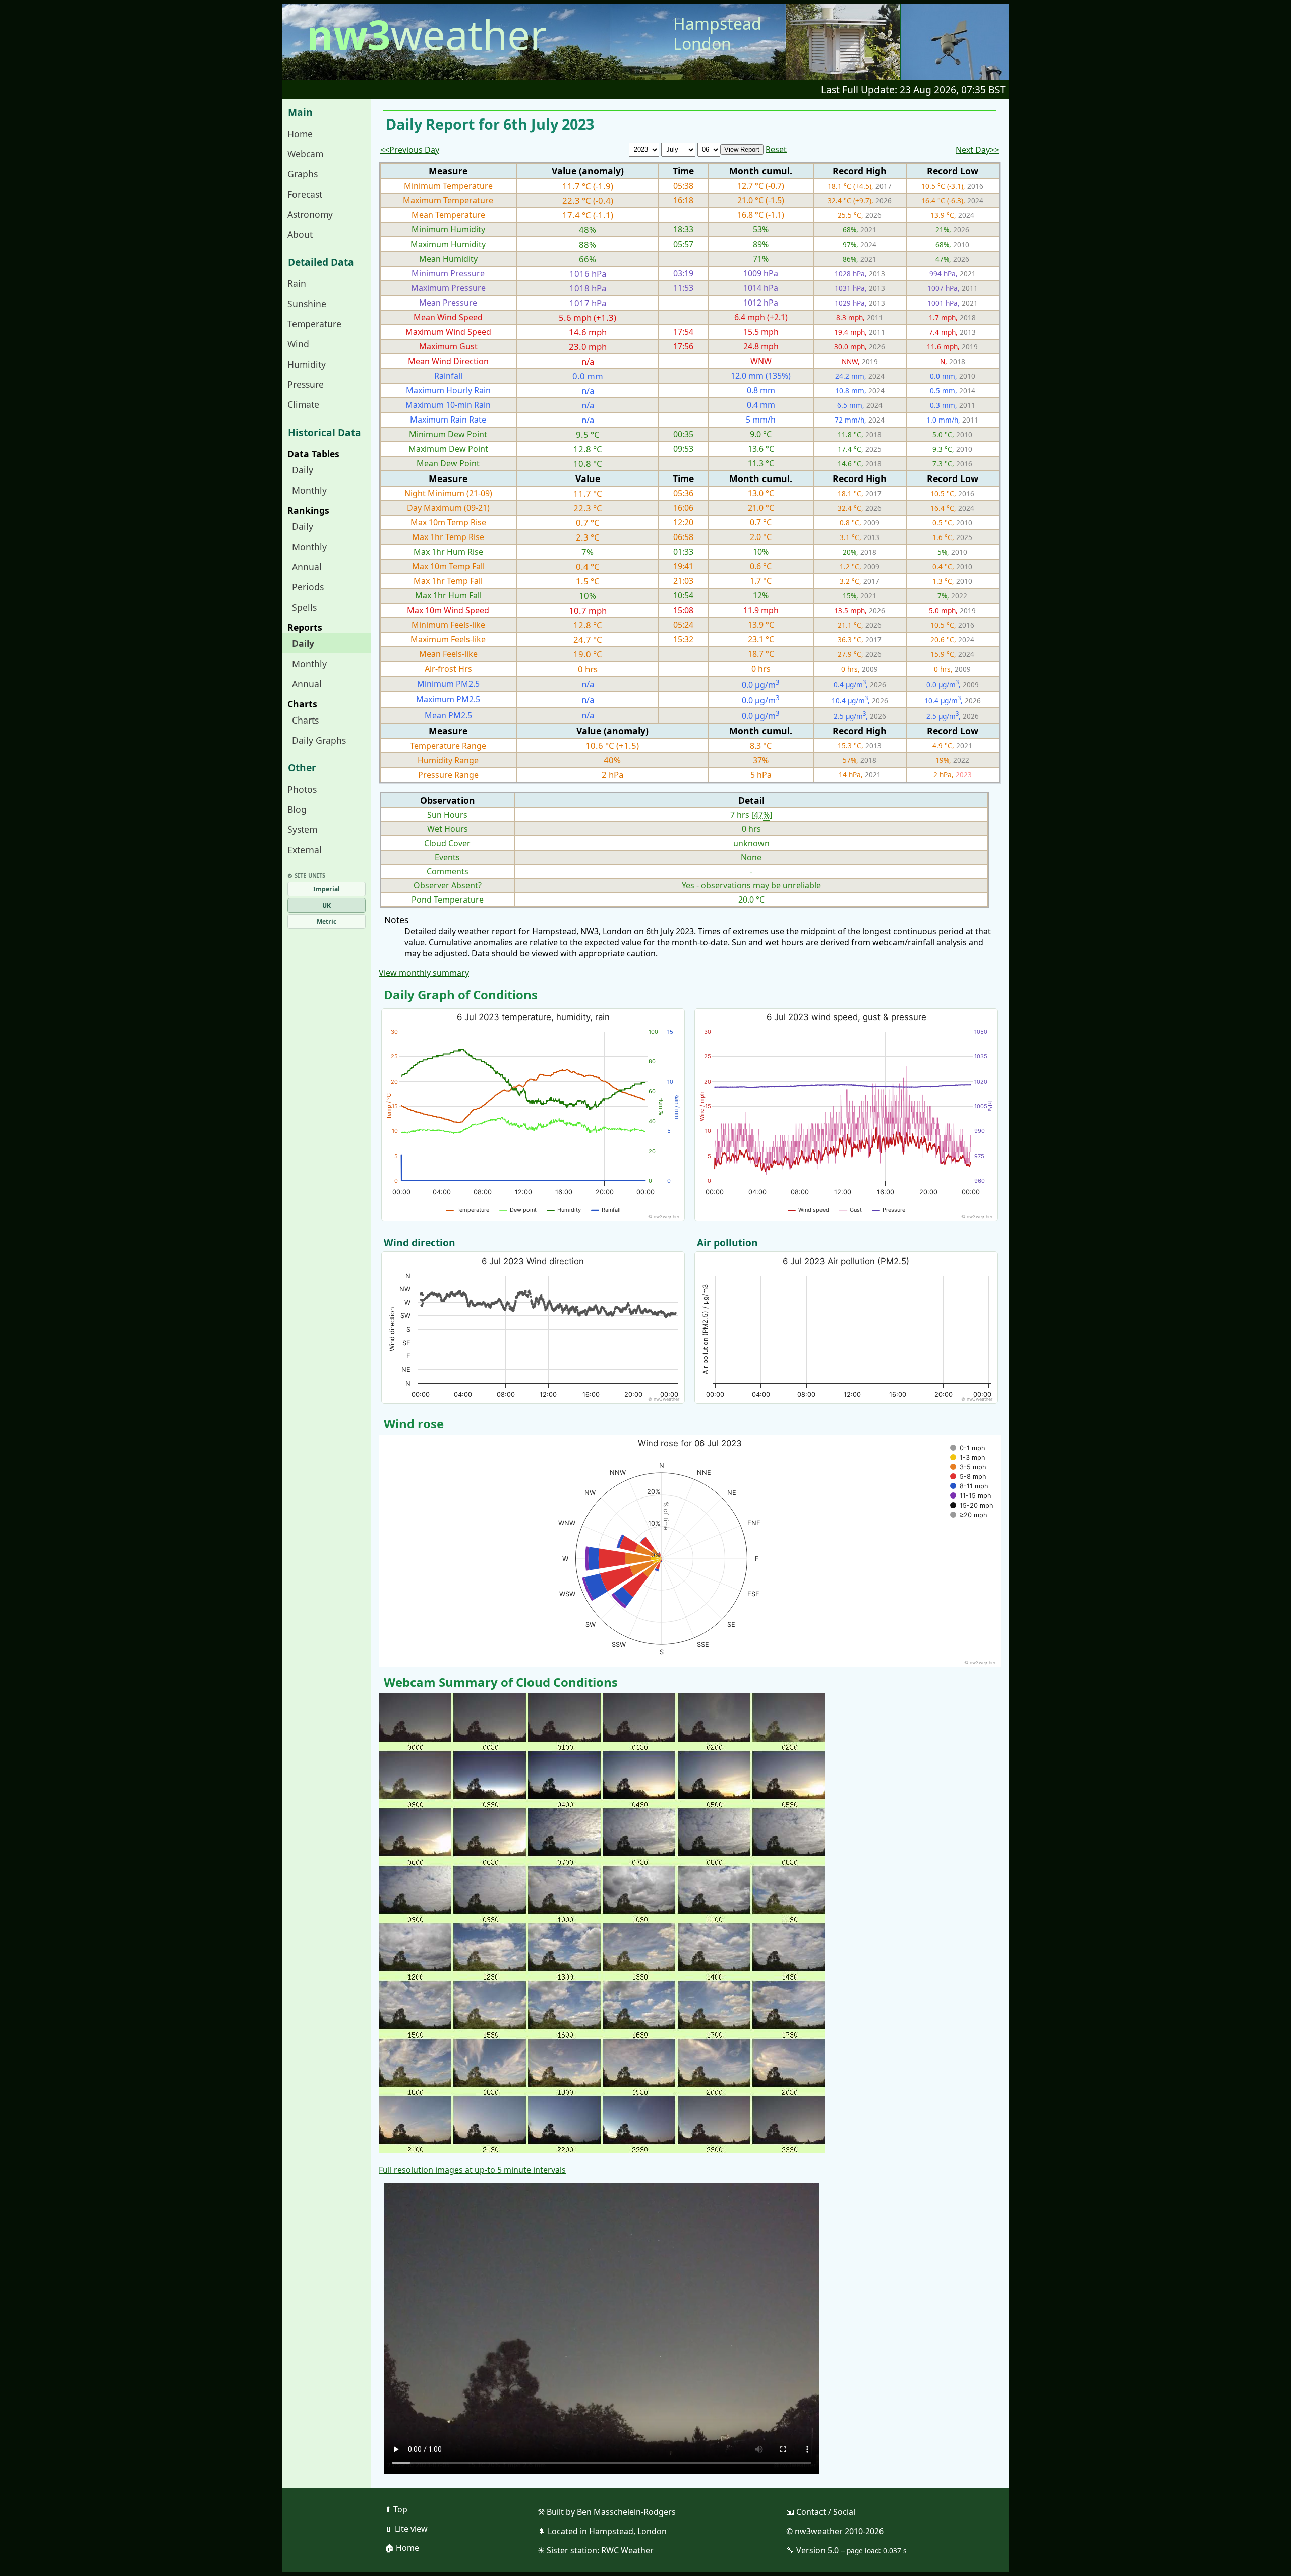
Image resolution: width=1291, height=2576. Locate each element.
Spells (304, 607)
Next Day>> (977, 150)
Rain (297, 283)
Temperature (314, 324)
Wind (298, 344)
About (300, 234)
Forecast (305, 194)
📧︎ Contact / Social (821, 2512)
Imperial (327, 889)
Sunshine (307, 304)
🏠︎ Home (402, 2548)
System (302, 829)
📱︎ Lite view (406, 2529)
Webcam (305, 154)
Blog (297, 809)
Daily (303, 470)
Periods (308, 587)
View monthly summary (424, 973)
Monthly (309, 490)
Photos (302, 789)
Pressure (306, 384)
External (305, 850)
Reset (776, 149)
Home (300, 134)
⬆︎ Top (396, 2509)
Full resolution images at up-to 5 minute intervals (472, 2170)
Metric (327, 921)
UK (327, 905)
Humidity (307, 364)
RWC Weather (627, 2550)
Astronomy (310, 214)
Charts (305, 720)
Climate (303, 404)
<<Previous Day (410, 150)
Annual (307, 567)
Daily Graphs (319, 740)
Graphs (303, 174)
